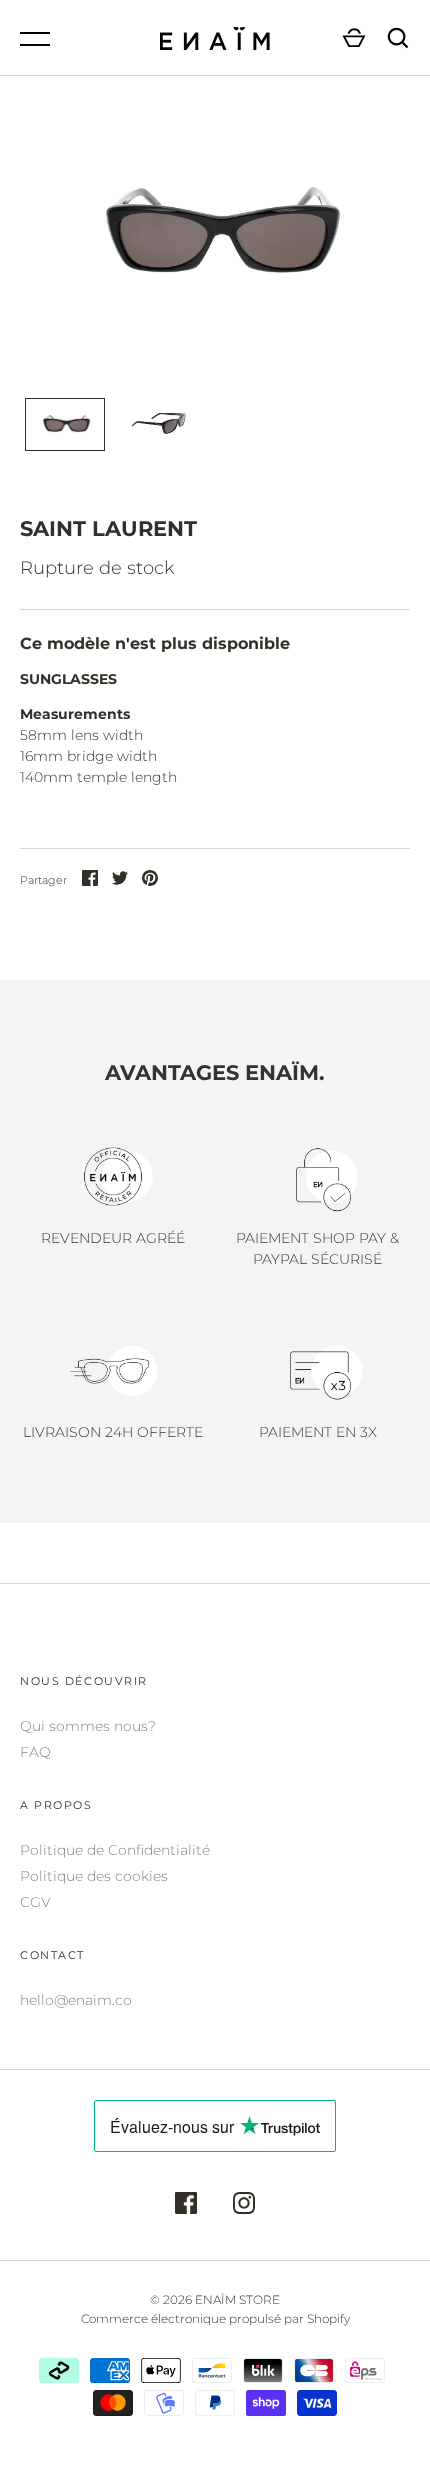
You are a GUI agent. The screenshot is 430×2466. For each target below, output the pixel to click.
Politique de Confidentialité (115, 1850)
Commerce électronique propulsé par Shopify (215, 2318)
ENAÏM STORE (237, 2299)
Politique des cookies (94, 1876)
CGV (35, 1902)
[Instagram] (244, 2206)
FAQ (35, 1752)
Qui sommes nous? (88, 1726)
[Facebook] (186, 2206)
